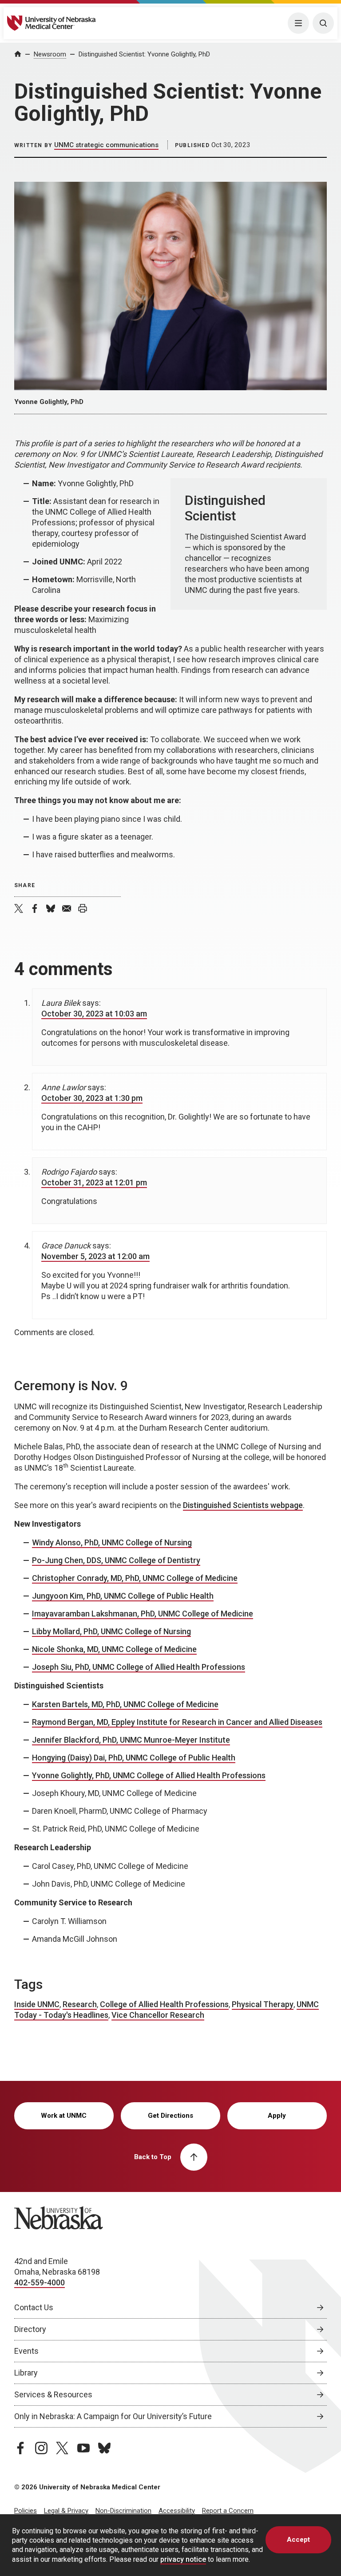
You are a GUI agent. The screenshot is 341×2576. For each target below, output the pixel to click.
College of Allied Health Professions (164, 2004)
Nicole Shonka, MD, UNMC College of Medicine (114, 1649)
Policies (26, 2511)
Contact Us (34, 2307)
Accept (298, 2540)
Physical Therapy (263, 2004)
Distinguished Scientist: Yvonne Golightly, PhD (144, 54)
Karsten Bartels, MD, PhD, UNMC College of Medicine (125, 1704)
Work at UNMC (64, 2116)
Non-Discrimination (123, 2511)
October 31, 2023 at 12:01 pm (94, 1182)
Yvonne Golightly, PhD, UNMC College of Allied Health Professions (149, 1775)
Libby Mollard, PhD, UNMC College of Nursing (111, 1631)
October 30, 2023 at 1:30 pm (92, 1098)
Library (26, 2373)
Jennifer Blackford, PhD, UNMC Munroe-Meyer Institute (131, 1740)
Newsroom (50, 54)
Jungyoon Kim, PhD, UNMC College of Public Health (123, 1596)
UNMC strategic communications (106, 145)
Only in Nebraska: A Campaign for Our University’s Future (113, 2416)
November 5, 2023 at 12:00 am (95, 1256)
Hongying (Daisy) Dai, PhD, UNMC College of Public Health (134, 1758)
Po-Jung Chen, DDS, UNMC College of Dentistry (116, 1560)
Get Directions (170, 2116)
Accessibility (177, 2511)
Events (26, 2351)
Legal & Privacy (66, 2511)
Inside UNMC (37, 2004)
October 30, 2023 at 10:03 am (94, 1014)
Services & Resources (53, 2394)
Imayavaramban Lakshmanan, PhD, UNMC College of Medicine (143, 1614)
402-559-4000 (40, 2282)
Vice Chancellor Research (158, 2015)
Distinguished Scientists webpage (243, 1505)
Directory (30, 2329)
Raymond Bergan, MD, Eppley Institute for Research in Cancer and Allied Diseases (177, 1722)
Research (80, 2004)
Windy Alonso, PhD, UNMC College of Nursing (112, 1542)
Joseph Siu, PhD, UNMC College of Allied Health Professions (139, 1667)
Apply (277, 2116)
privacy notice (183, 2559)
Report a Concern (228, 2511)
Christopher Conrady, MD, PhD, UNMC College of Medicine (135, 1578)
